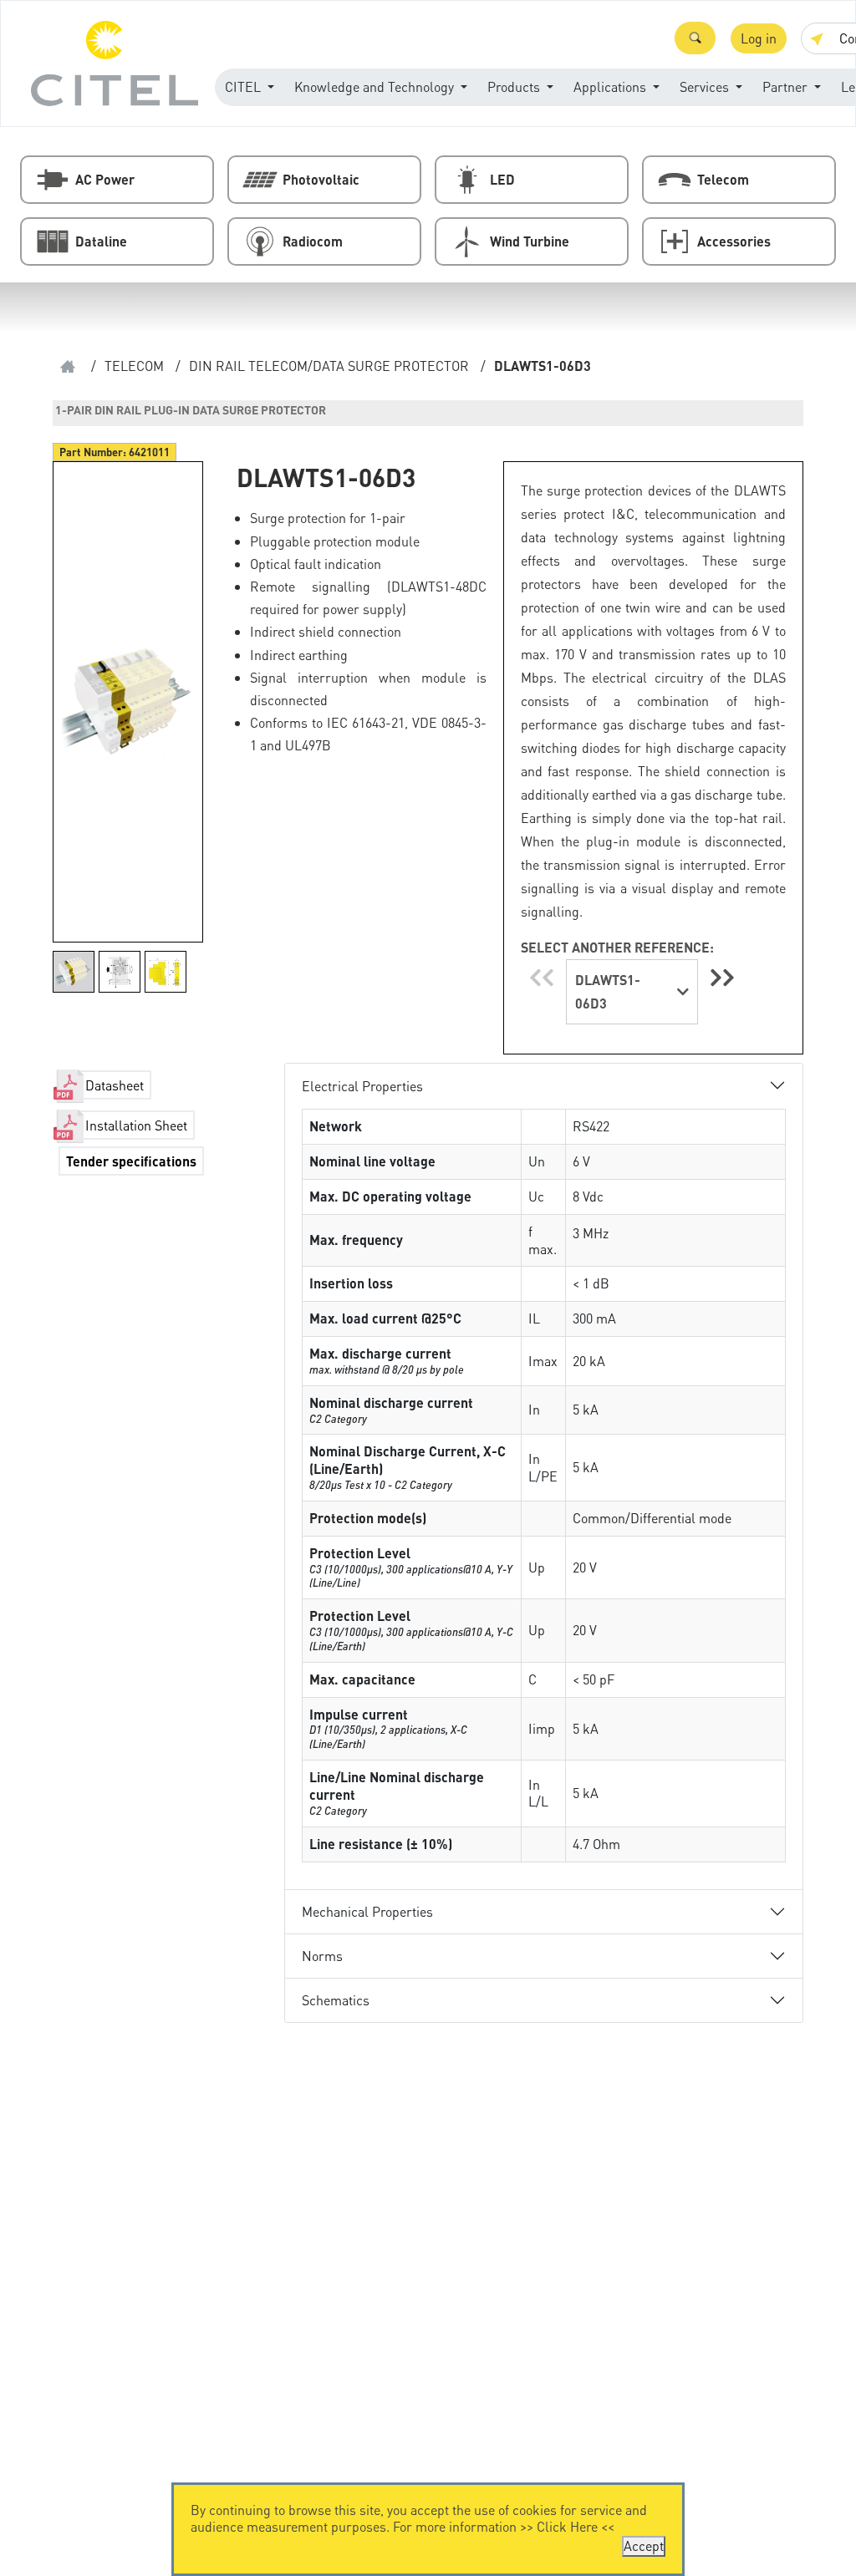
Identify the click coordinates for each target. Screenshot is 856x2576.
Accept (644, 2546)
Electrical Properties (362, 1086)
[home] (68, 366)
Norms (322, 1956)
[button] (695, 38)
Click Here (567, 2526)
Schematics (336, 2000)
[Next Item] (722, 977)
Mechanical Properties (367, 1911)
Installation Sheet (136, 1125)
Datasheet (115, 1085)
